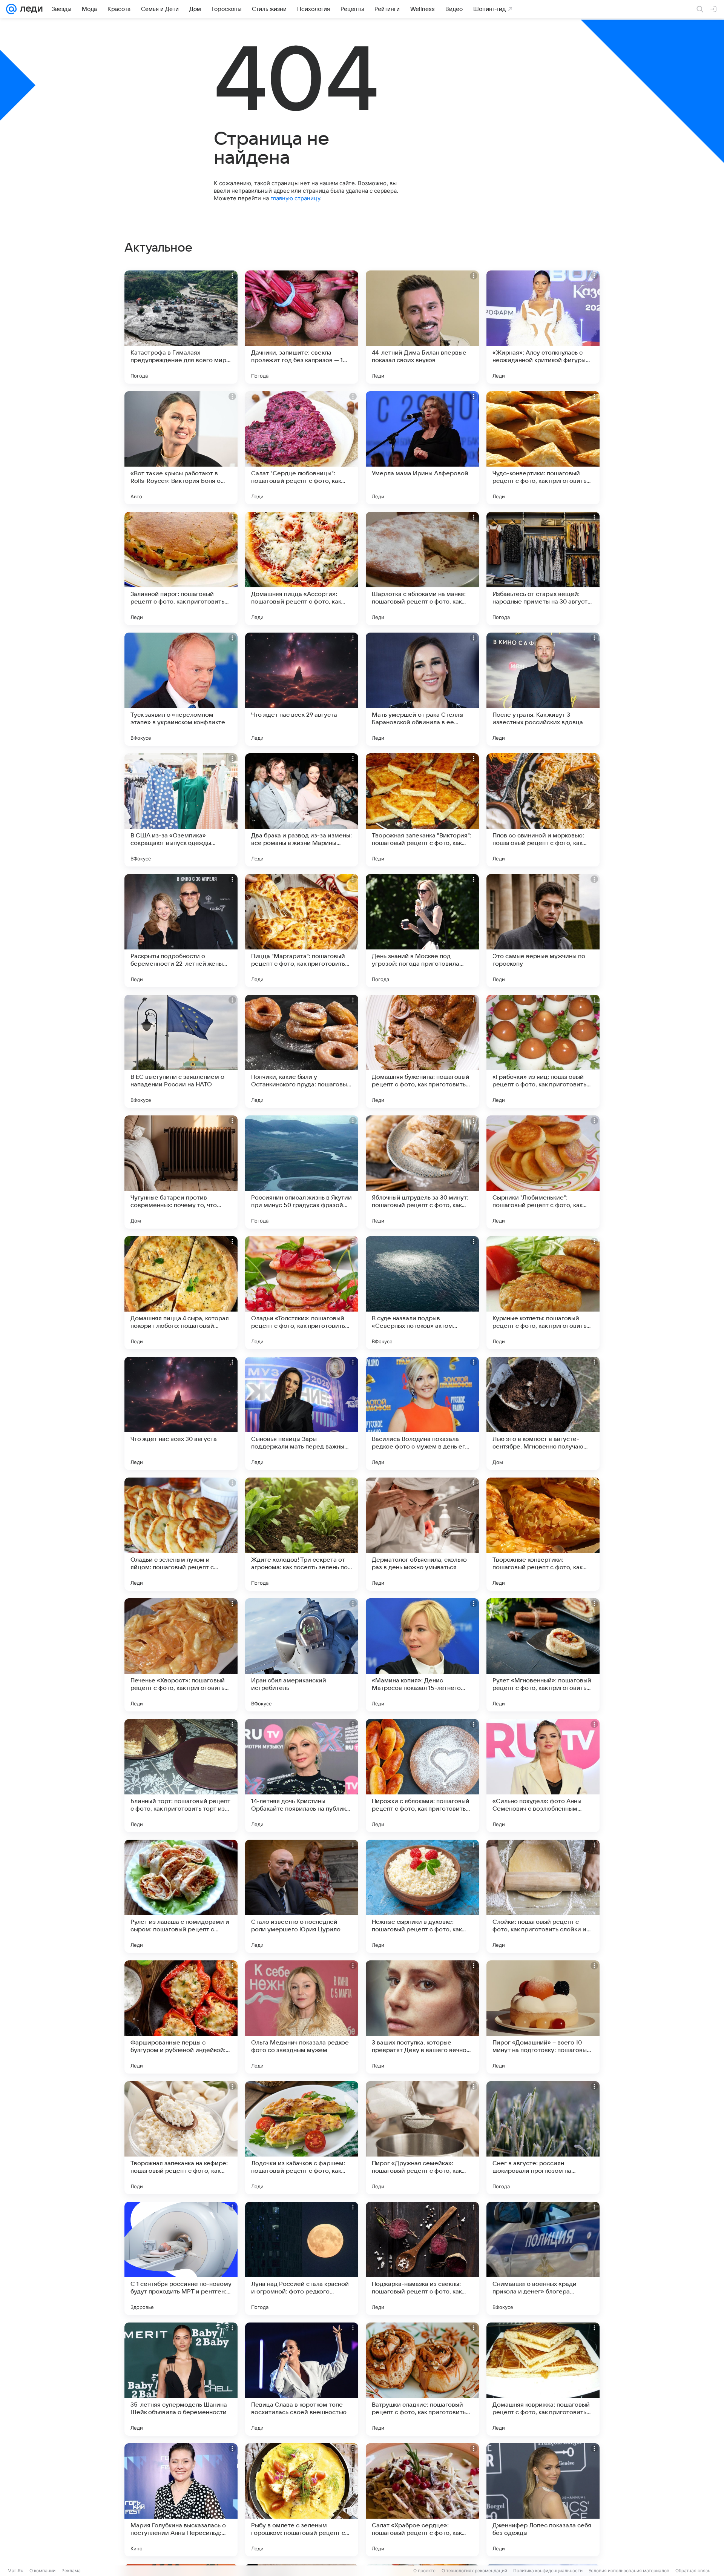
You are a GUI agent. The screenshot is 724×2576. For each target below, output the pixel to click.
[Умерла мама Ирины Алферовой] (422, 448)
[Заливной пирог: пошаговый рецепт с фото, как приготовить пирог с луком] (181, 568)
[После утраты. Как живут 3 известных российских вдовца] (543, 689)
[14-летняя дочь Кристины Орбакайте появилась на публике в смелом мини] (302, 1776)
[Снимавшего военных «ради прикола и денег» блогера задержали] (543, 2258)
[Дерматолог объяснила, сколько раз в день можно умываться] (422, 1534)
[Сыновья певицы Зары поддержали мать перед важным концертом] (302, 1413)
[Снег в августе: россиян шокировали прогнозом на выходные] (543, 2138)
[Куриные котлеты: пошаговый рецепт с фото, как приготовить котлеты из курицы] (543, 1293)
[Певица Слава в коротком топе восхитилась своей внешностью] (302, 2379)
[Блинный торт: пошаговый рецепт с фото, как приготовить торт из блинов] (181, 1776)
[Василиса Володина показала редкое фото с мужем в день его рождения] (422, 1413)
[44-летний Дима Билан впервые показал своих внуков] (422, 327)
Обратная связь (693, 2571)
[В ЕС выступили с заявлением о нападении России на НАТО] (181, 1051)
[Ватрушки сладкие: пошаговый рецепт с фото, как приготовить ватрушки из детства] (422, 2379)
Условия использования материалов (629, 2571)
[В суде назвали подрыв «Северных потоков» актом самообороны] (422, 1293)
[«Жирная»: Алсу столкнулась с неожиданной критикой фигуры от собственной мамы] (543, 327)
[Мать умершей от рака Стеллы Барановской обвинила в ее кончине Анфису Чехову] (422, 689)
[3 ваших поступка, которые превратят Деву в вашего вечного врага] (422, 2017)
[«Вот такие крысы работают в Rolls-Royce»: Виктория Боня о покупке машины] (181, 448)
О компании (42, 2571)
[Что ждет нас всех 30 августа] (181, 1413)
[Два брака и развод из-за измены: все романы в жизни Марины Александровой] (302, 810)
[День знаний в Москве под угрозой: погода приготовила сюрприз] (422, 931)
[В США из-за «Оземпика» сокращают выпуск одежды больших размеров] (181, 810)
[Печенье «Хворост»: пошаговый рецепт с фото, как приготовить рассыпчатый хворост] (181, 1655)
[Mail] (11, 9)
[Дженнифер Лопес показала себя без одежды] (543, 2500)
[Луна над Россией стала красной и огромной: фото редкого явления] (302, 2258)
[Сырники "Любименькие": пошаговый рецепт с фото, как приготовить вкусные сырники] (543, 1172)
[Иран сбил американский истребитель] (302, 1655)
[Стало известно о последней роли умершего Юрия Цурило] (302, 1896)
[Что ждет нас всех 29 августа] (302, 689)
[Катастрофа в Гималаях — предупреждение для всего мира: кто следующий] (181, 327)
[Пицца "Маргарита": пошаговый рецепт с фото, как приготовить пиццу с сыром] (302, 931)
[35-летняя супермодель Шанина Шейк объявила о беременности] (181, 2379)
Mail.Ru (15, 2571)
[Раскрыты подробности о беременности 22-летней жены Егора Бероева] (181, 931)
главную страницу (295, 198)
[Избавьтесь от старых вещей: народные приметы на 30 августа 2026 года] (543, 568)
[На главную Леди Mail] (30, 9)
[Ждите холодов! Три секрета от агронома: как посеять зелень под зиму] (302, 1534)
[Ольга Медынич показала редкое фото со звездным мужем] (302, 2017)
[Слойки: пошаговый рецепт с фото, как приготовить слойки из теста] (543, 1896)
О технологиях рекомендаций (474, 2571)
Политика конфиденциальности (548, 2571)
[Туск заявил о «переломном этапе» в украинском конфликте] (181, 689)
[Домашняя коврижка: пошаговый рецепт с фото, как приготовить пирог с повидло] (543, 2379)
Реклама (71, 2571)
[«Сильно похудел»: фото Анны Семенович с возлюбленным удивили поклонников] (543, 1776)
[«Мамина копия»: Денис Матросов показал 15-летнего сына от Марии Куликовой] (422, 1655)
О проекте (424, 2571)
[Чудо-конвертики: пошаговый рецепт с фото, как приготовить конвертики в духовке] (543, 448)
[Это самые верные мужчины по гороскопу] (543, 931)
